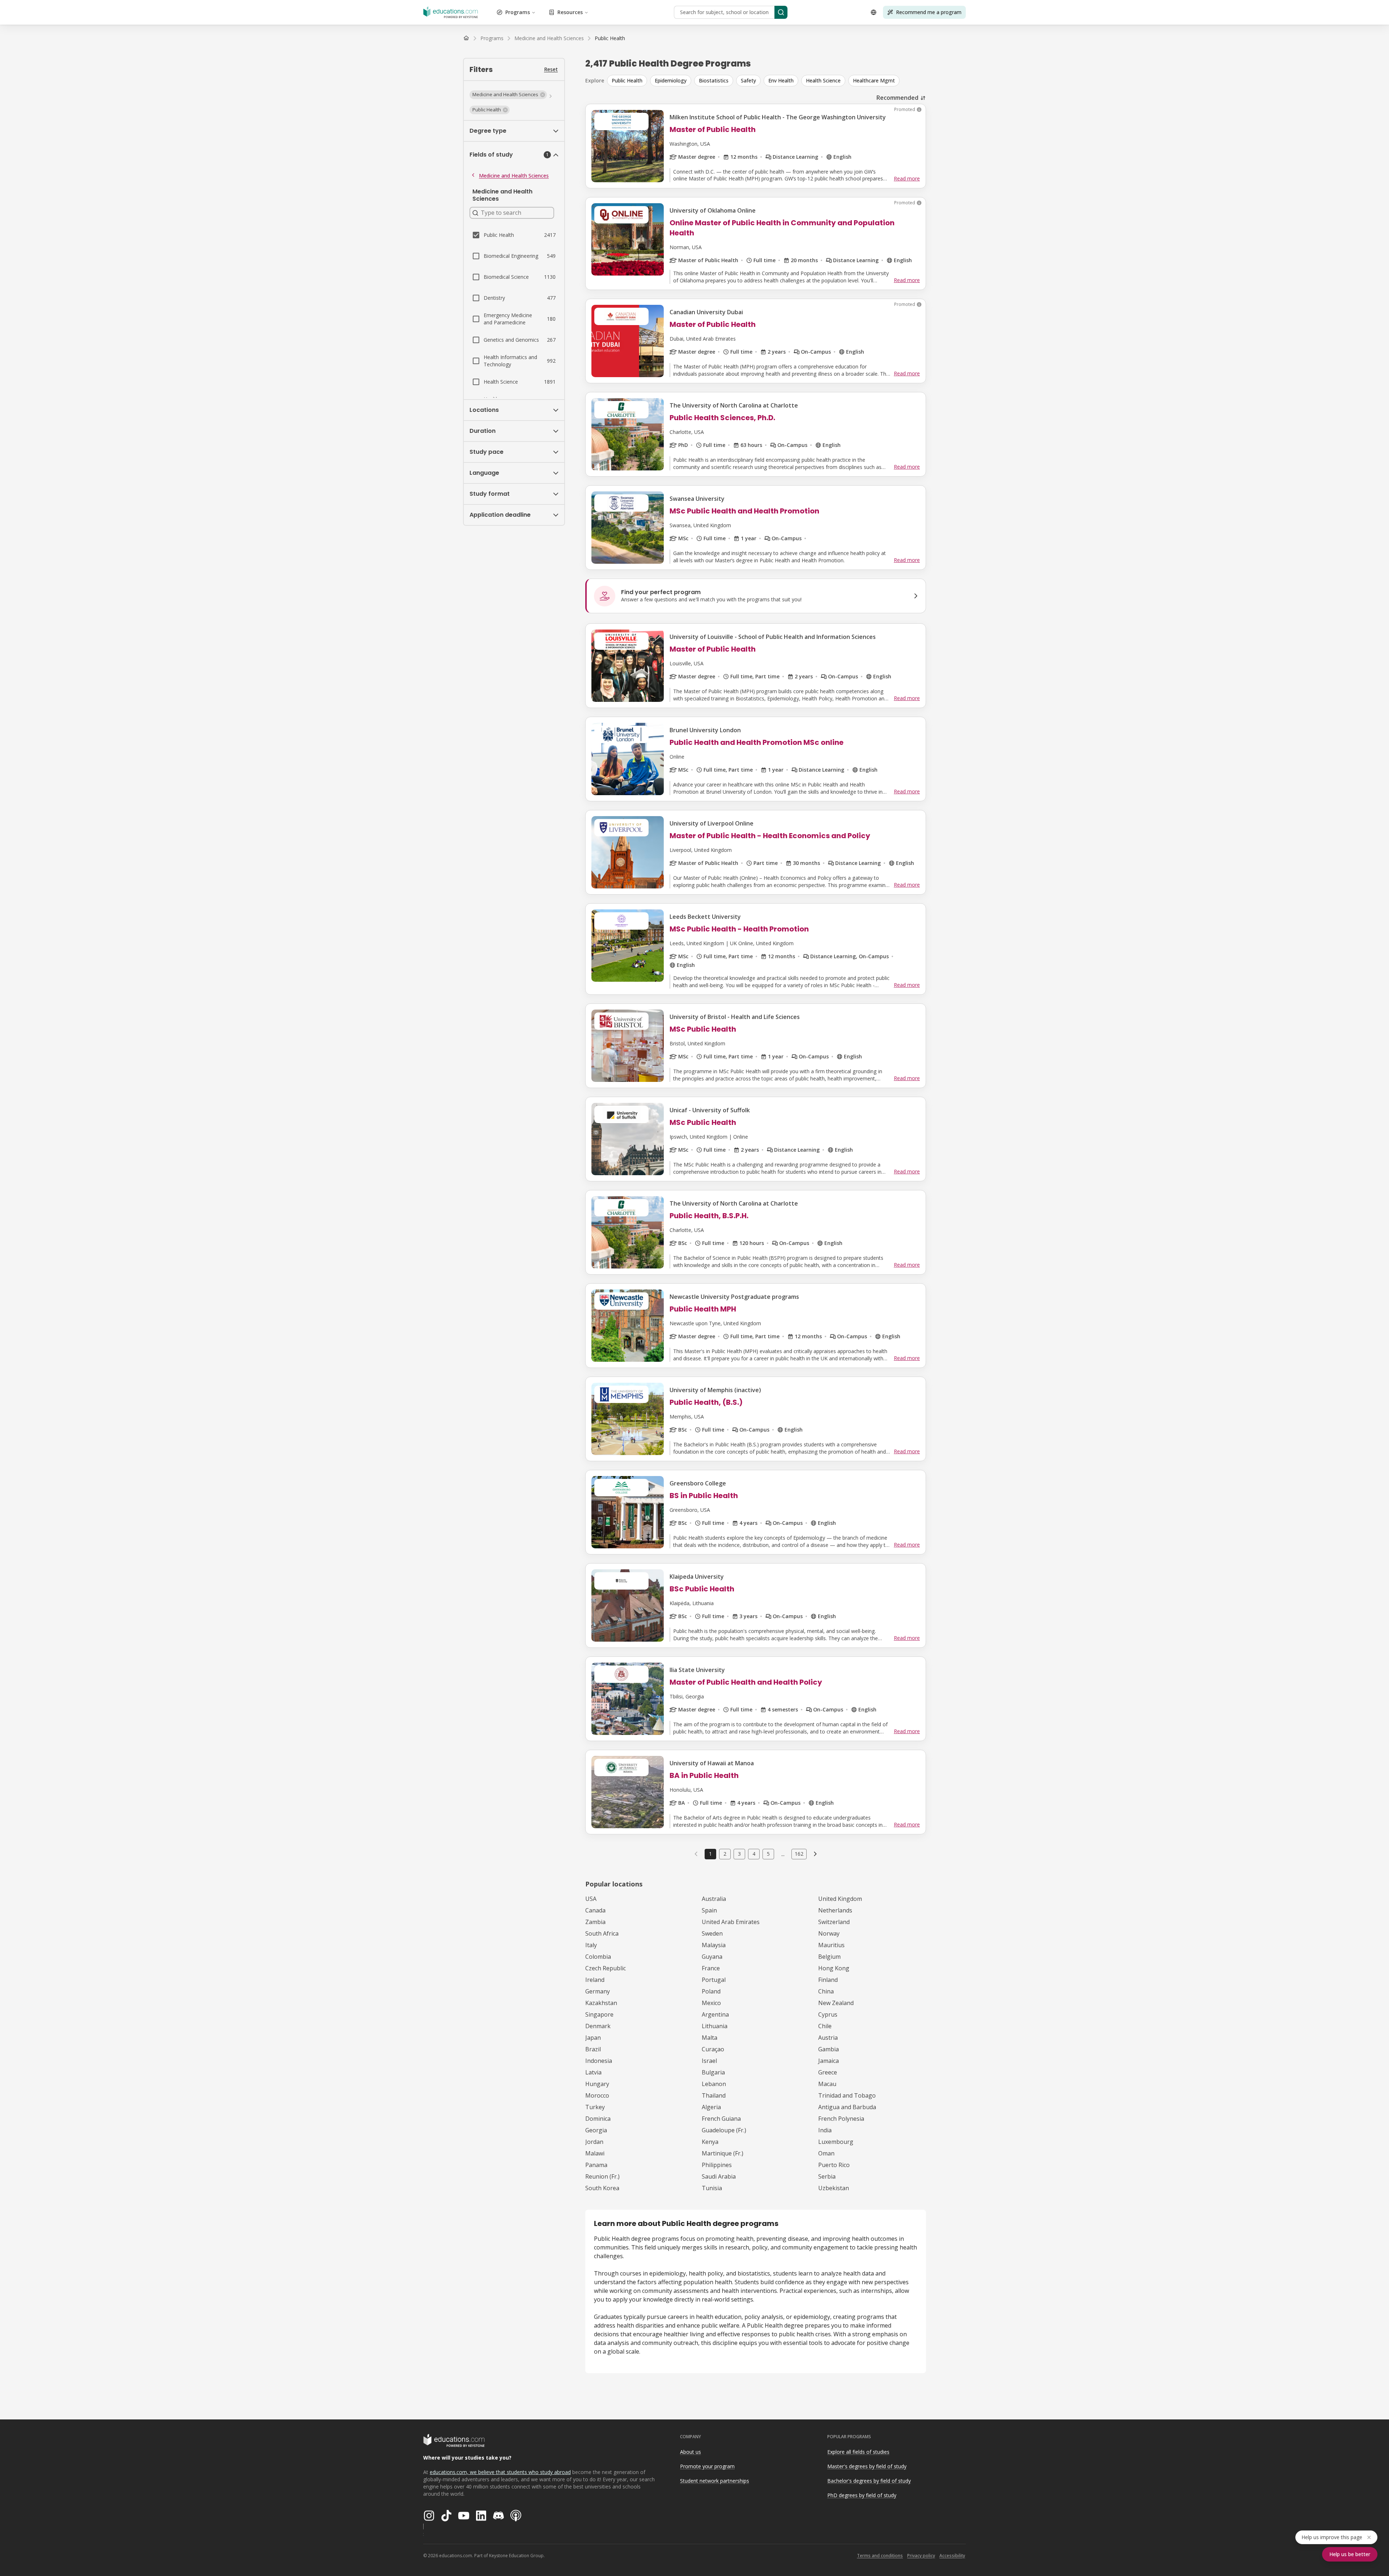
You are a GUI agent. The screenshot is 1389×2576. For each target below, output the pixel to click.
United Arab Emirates (731, 1922)
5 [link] (768, 1854)
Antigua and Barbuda (847, 2107)
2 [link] (725, 1854)
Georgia (596, 2130)
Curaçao (713, 2049)
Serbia (827, 2176)
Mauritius (831, 1945)
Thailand (714, 2095)
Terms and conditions (880, 2556)
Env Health (781, 80)
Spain (709, 1910)
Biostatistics (714, 80)
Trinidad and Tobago (847, 2095)
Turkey (595, 2107)
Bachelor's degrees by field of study (869, 2481)
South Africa (602, 1933)
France (711, 1968)
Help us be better (1350, 2554)
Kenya (710, 2142)
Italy (591, 1945)
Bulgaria (713, 2072)
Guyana (712, 1957)
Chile (825, 2026)
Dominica (598, 2119)
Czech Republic (606, 1968)
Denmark (598, 2026)
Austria (828, 2038)
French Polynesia (841, 2119)
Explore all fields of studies (858, 2452)
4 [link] (754, 1854)
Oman (826, 2153)
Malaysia (714, 1945)
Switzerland (834, 1922)
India (825, 2130)
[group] (766, 81)
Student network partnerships (715, 2481)
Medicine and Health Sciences (514, 176)
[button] (508, 95)
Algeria (711, 2107)
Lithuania (715, 2026)
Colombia (598, 1957)
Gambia (829, 2049)
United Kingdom (840, 1899)
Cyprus (828, 2014)
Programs (518, 12)
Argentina (715, 2014)
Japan (593, 2038)
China (826, 1991)
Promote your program (707, 2466)
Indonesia (599, 2061)
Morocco (597, 2095)
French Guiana (721, 2119)
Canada (595, 1910)
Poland (711, 1991)
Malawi (595, 2153)
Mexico (711, 2003)
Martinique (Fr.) (723, 2153)
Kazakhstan (601, 2003)
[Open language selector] (874, 12)
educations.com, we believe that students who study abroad (500, 2472)
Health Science (823, 80)
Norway (829, 1933)
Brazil (593, 2049)
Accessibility (952, 2556)
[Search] (781, 12)
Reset (551, 69)
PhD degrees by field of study (862, 2495)
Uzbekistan (834, 2188)
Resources (570, 12)
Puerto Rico (834, 2165)
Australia (714, 1899)
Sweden (712, 1933)
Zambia (595, 1922)
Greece (828, 2072)
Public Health (627, 80)
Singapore (599, 2014)
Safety (748, 80)
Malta (710, 2038)
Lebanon (714, 2084)
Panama (596, 2165)
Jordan (594, 2142)
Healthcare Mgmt (874, 80)
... (783, 1854)
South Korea (602, 2188)
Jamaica (829, 2061)
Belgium (829, 1957)
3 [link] (739, 1854)
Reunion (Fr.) (602, 2176)
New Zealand (836, 2003)
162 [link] (799, 1854)
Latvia (593, 2072)
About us (691, 2452)
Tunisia (712, 2188)
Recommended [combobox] (897, 98)
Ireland (595, 1980)
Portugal (714, 1980)
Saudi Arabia (719, 2176)
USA (591, 1899)
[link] (610, 38)
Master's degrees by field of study (867, 2466)
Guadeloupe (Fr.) (724, 2130)
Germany (598, 1991)
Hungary (597, 2084)
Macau (827, 2084)
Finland (828, 1980)
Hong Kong (834, 1968)
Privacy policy (921, 2556)
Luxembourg (836, 2142)
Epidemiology (671, 80)
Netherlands (835, 1910)
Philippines (717, 2165)
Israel (709, 2061)
